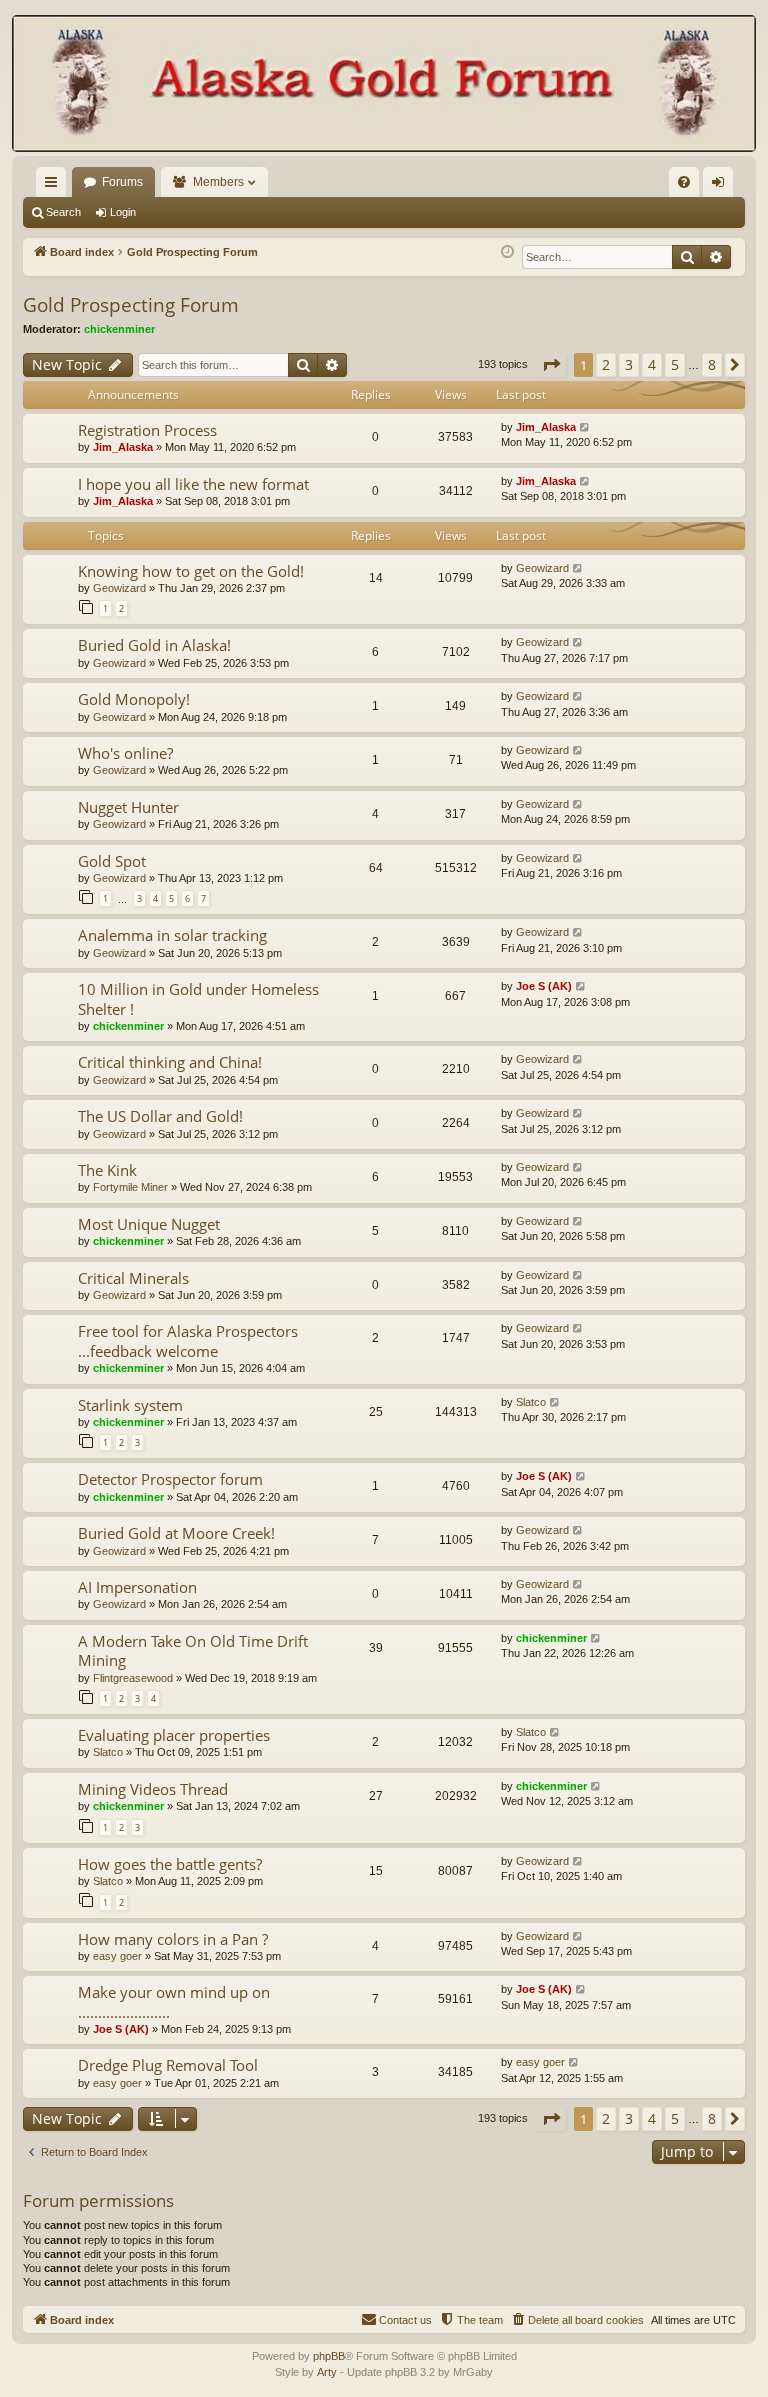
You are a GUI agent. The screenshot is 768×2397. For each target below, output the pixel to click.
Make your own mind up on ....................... (174, 2001)
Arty (327, 2372)
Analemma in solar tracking (172, 935)
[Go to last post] (585, 427)
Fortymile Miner (130, 1187)
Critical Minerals (133, 1278)
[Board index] (384, 85)
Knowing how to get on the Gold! (191, 571)
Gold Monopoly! (134, 699)
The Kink (107, 1170)
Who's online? (125, 753)
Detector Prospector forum (170, 1479)
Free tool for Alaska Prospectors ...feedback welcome (188, 1340)
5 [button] (675, 364)
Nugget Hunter (128, 807)
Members (218, 182)
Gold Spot (112, 861)
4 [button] (652, 364)
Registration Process (147, 430)
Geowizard (119, 588)
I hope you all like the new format (193, 484)
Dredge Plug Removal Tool (168, 2065)
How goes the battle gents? (170, 1864)
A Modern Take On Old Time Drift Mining (193, 1650)
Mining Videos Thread (153, 1789)
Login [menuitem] (722, 186)
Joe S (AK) (544, 986)
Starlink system (130, 1405)
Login (123, 212)
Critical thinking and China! (170, 1062)
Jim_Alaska (123, 447)
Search (63, 212)
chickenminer (119, 329)
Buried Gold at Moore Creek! (176, 1533)
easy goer (117, 1956)
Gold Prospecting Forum (131, 305)
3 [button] (629, 364)
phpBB (329, 2356)
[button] (551, 365)
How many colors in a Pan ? (173, 1939)
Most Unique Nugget (149, 1224)
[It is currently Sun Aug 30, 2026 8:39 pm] (507, 252)
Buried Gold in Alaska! (154, 645)
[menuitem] (684, 182)
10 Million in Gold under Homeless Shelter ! (198, 998)
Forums (122, 182)
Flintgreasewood (133, 1678)
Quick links (55, 186)
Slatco (531, 1402)
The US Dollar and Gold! (160, 1116)
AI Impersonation (137, 1587)
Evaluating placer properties (174, 1735)
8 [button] (712, 364)
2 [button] (606, 364)
